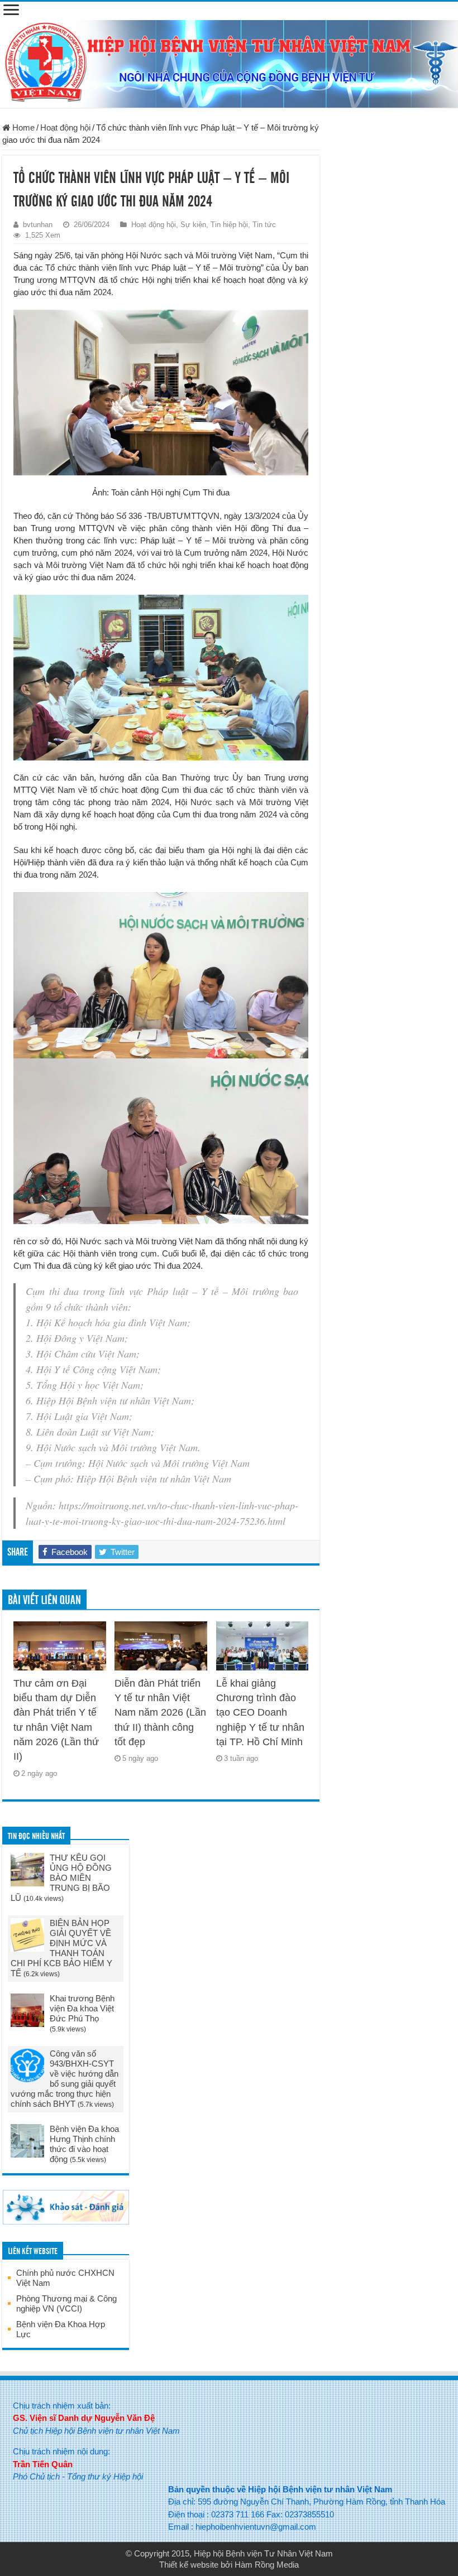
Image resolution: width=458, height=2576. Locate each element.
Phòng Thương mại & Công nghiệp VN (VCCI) (66, 2303)
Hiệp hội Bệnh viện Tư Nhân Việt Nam (263, 2553)
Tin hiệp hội (229, 225)
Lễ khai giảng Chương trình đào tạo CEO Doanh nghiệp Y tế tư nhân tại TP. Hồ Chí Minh (260, 1713)
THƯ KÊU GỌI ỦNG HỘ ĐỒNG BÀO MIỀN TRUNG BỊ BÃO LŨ (61, 1878)
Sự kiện (193, 225)
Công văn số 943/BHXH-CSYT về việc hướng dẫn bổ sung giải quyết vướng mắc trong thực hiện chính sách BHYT (65, 2079)
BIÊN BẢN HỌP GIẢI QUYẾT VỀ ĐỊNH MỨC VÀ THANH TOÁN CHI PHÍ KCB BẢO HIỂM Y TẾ (61, 1948)
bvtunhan (38, 225)
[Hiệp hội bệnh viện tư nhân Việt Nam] (229, 62)
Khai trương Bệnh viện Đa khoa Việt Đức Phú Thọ (82, 2008)
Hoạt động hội (65, 127)
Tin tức (264, 225)
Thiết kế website (189, 2565)
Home (22, 127)
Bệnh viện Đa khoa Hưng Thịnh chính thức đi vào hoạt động (84, 2144)
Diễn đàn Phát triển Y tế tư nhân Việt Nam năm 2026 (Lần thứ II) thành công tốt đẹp (160, 1713)
